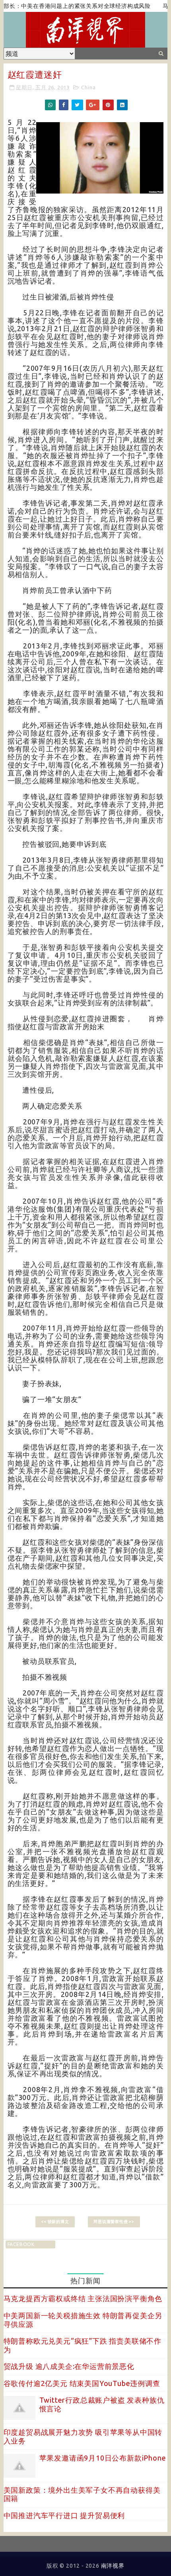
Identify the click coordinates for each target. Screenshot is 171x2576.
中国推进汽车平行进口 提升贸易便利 (64, 2515)
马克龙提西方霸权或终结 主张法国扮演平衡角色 (83, 2298)
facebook (21, 2244)
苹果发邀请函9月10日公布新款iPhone (103, 2458)
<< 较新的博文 (55, 2222)
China (88, 87)
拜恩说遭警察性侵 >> (114, 2222)
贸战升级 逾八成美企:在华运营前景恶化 (69, 2366)
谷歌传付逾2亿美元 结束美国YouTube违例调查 (82, 2383)
